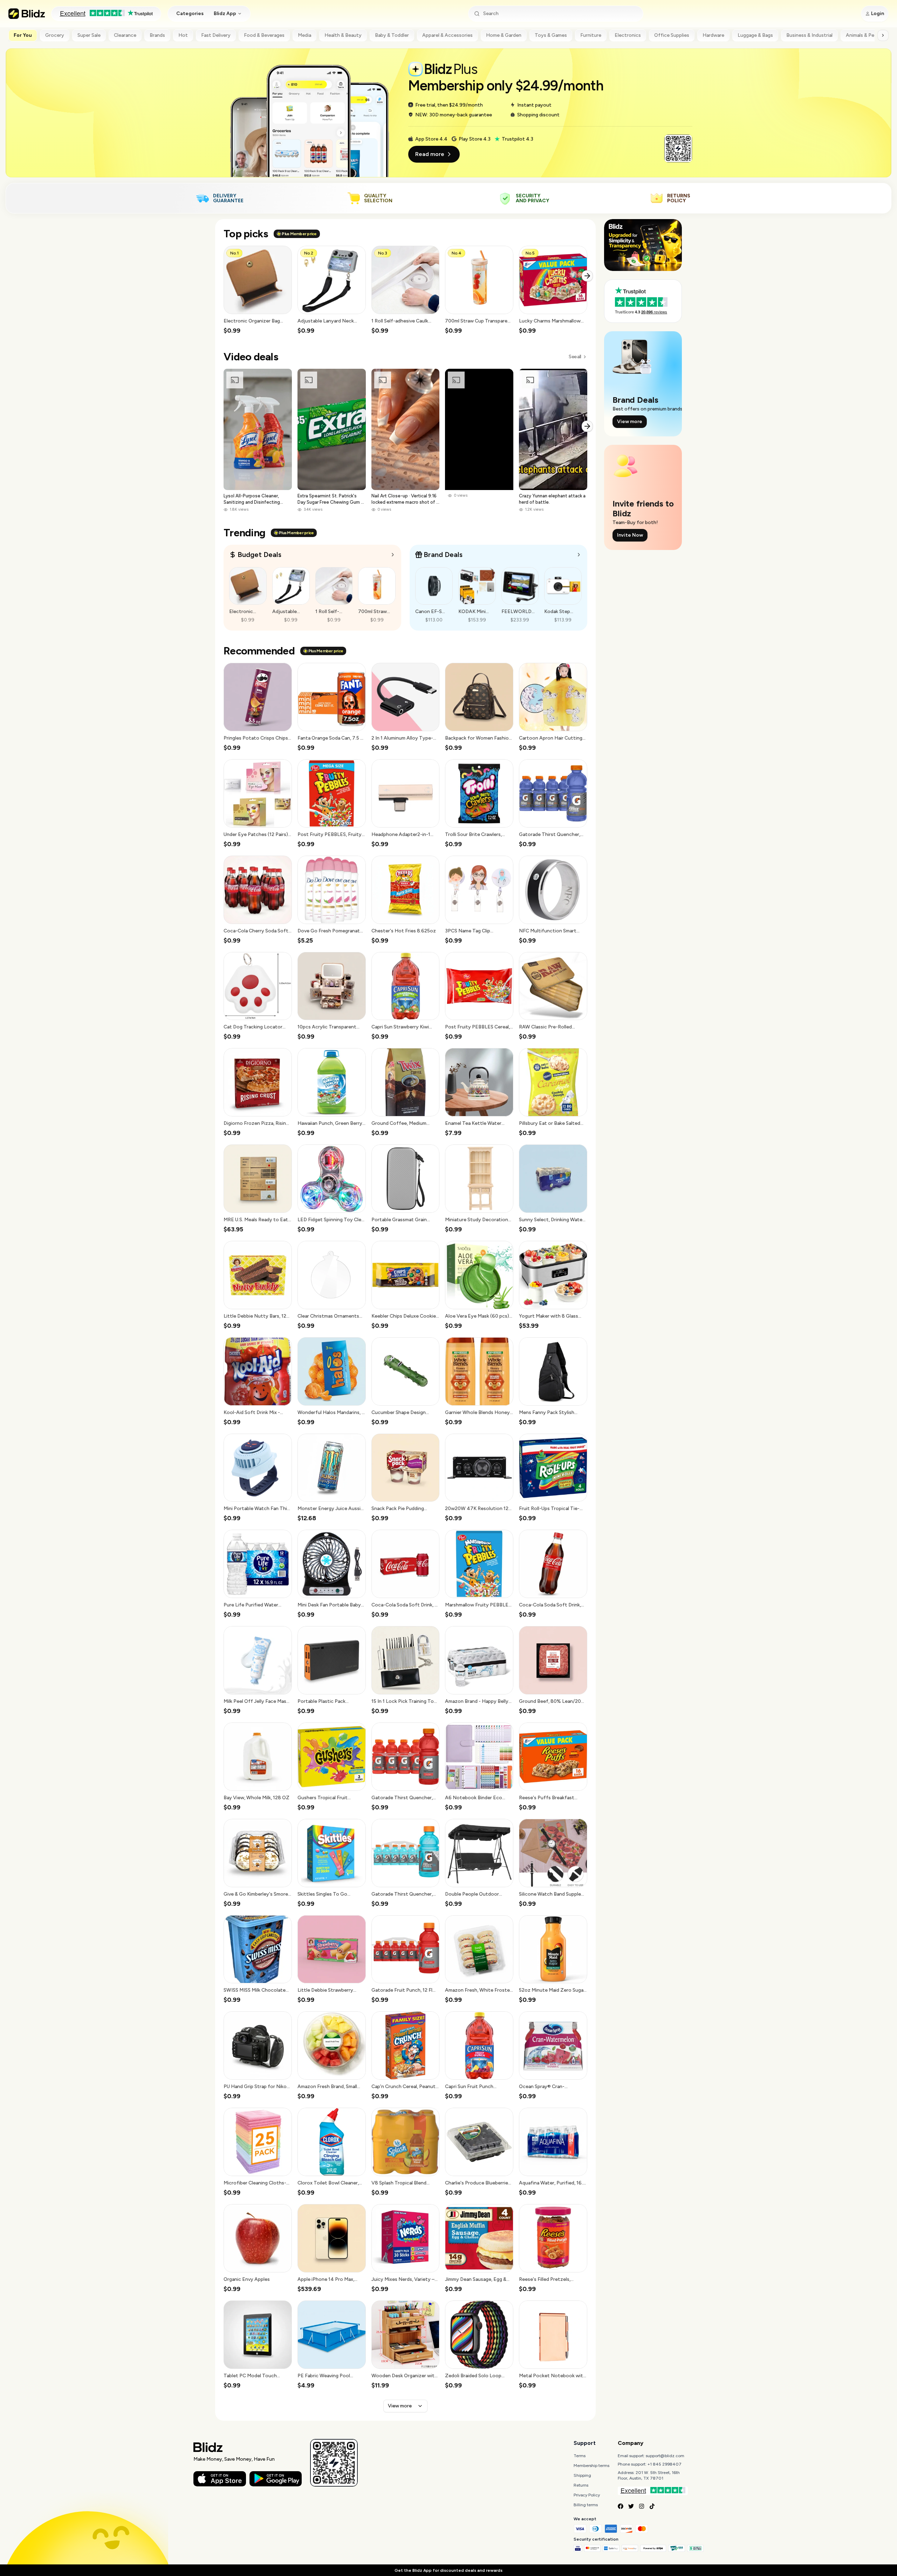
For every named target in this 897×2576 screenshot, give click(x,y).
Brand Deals (443, 555)
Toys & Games (551, 35)
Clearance (125, 35)
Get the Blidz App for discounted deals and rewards (448, 2570)
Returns (581, 2485)
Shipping (582, 2475)
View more (400, 2406)
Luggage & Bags (755, 35)
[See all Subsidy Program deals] (579, 555)
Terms (580, 2456)
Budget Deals (259, 555)
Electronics (628, 35)
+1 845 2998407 (665, 2464)
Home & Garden (504, 35)
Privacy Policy (587, 2495)
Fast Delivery (216, 35)
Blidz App (225, 13)
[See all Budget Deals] (393, 555)
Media (304, 35)
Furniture (591, 35)
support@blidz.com (665, 2456)
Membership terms (591, 2466)
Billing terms (586, 2505)
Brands (157, 35)
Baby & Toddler (392, 35)
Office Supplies (672, 35)
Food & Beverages (264, 35)
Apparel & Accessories (447, 35)
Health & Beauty (343, 35)
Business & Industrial (809, 35)
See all (575, 357)
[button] (258, 290)
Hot (183, 35)
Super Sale (89, 35)
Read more (430, 154)
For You (23, 35)
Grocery (55, 35)
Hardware (713, 35)
